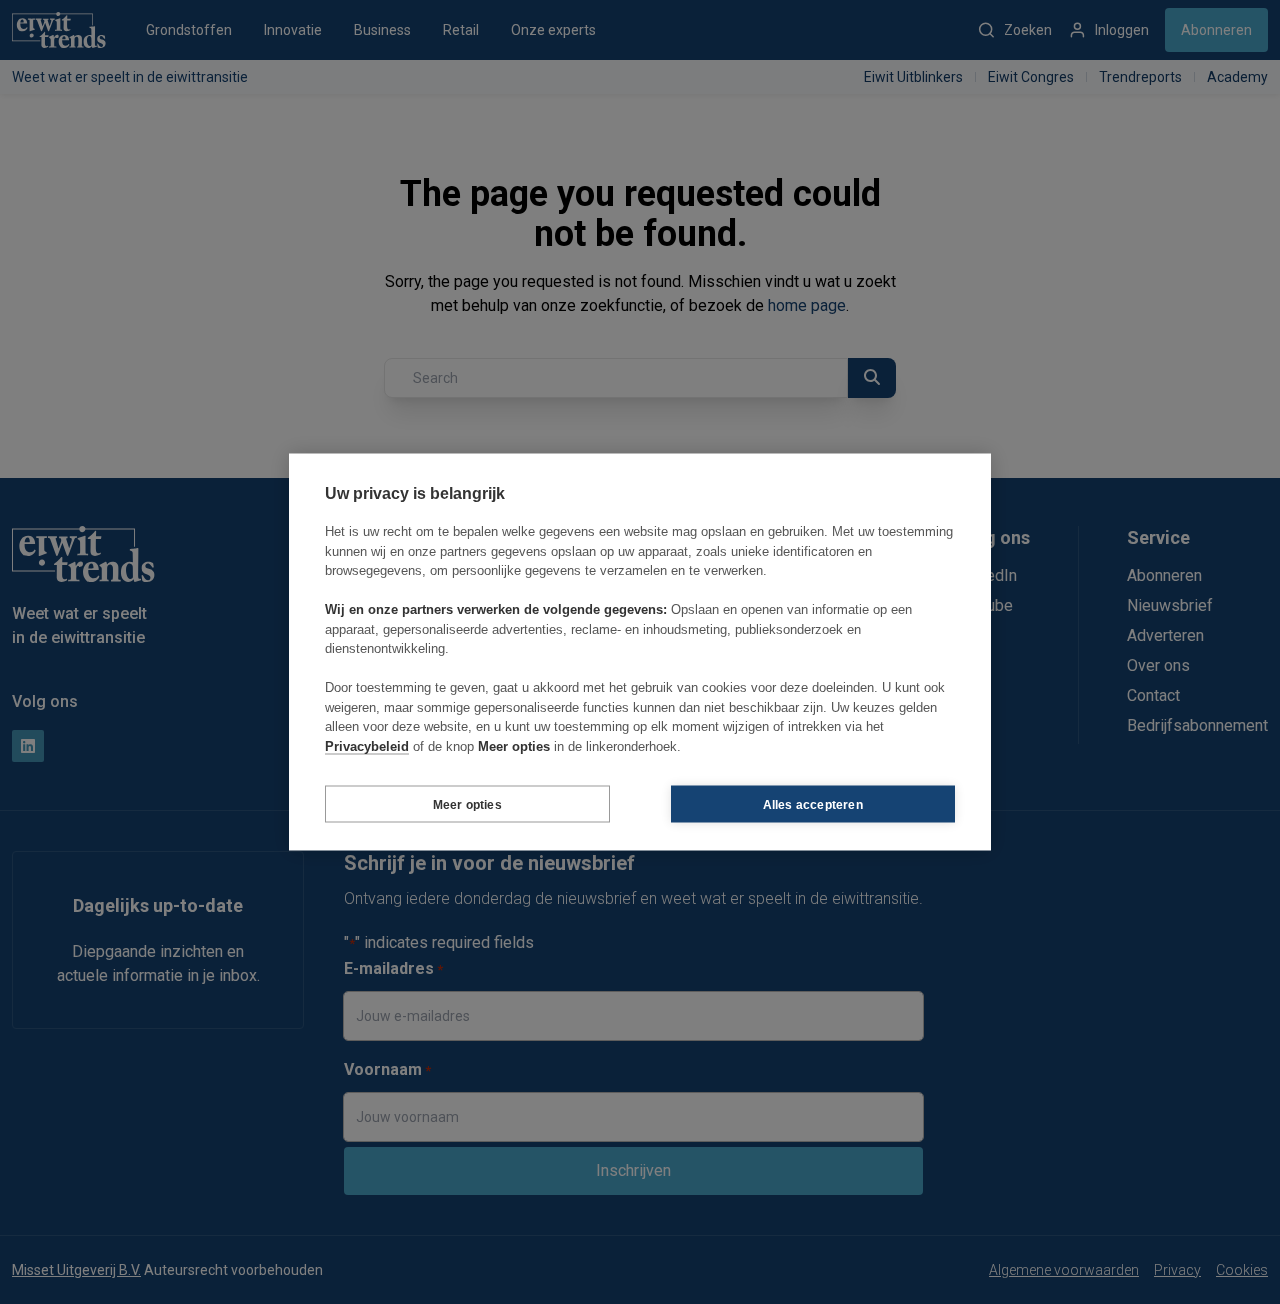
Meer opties (467, 804)
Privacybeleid (367, 745)
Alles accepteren (813, 804)
